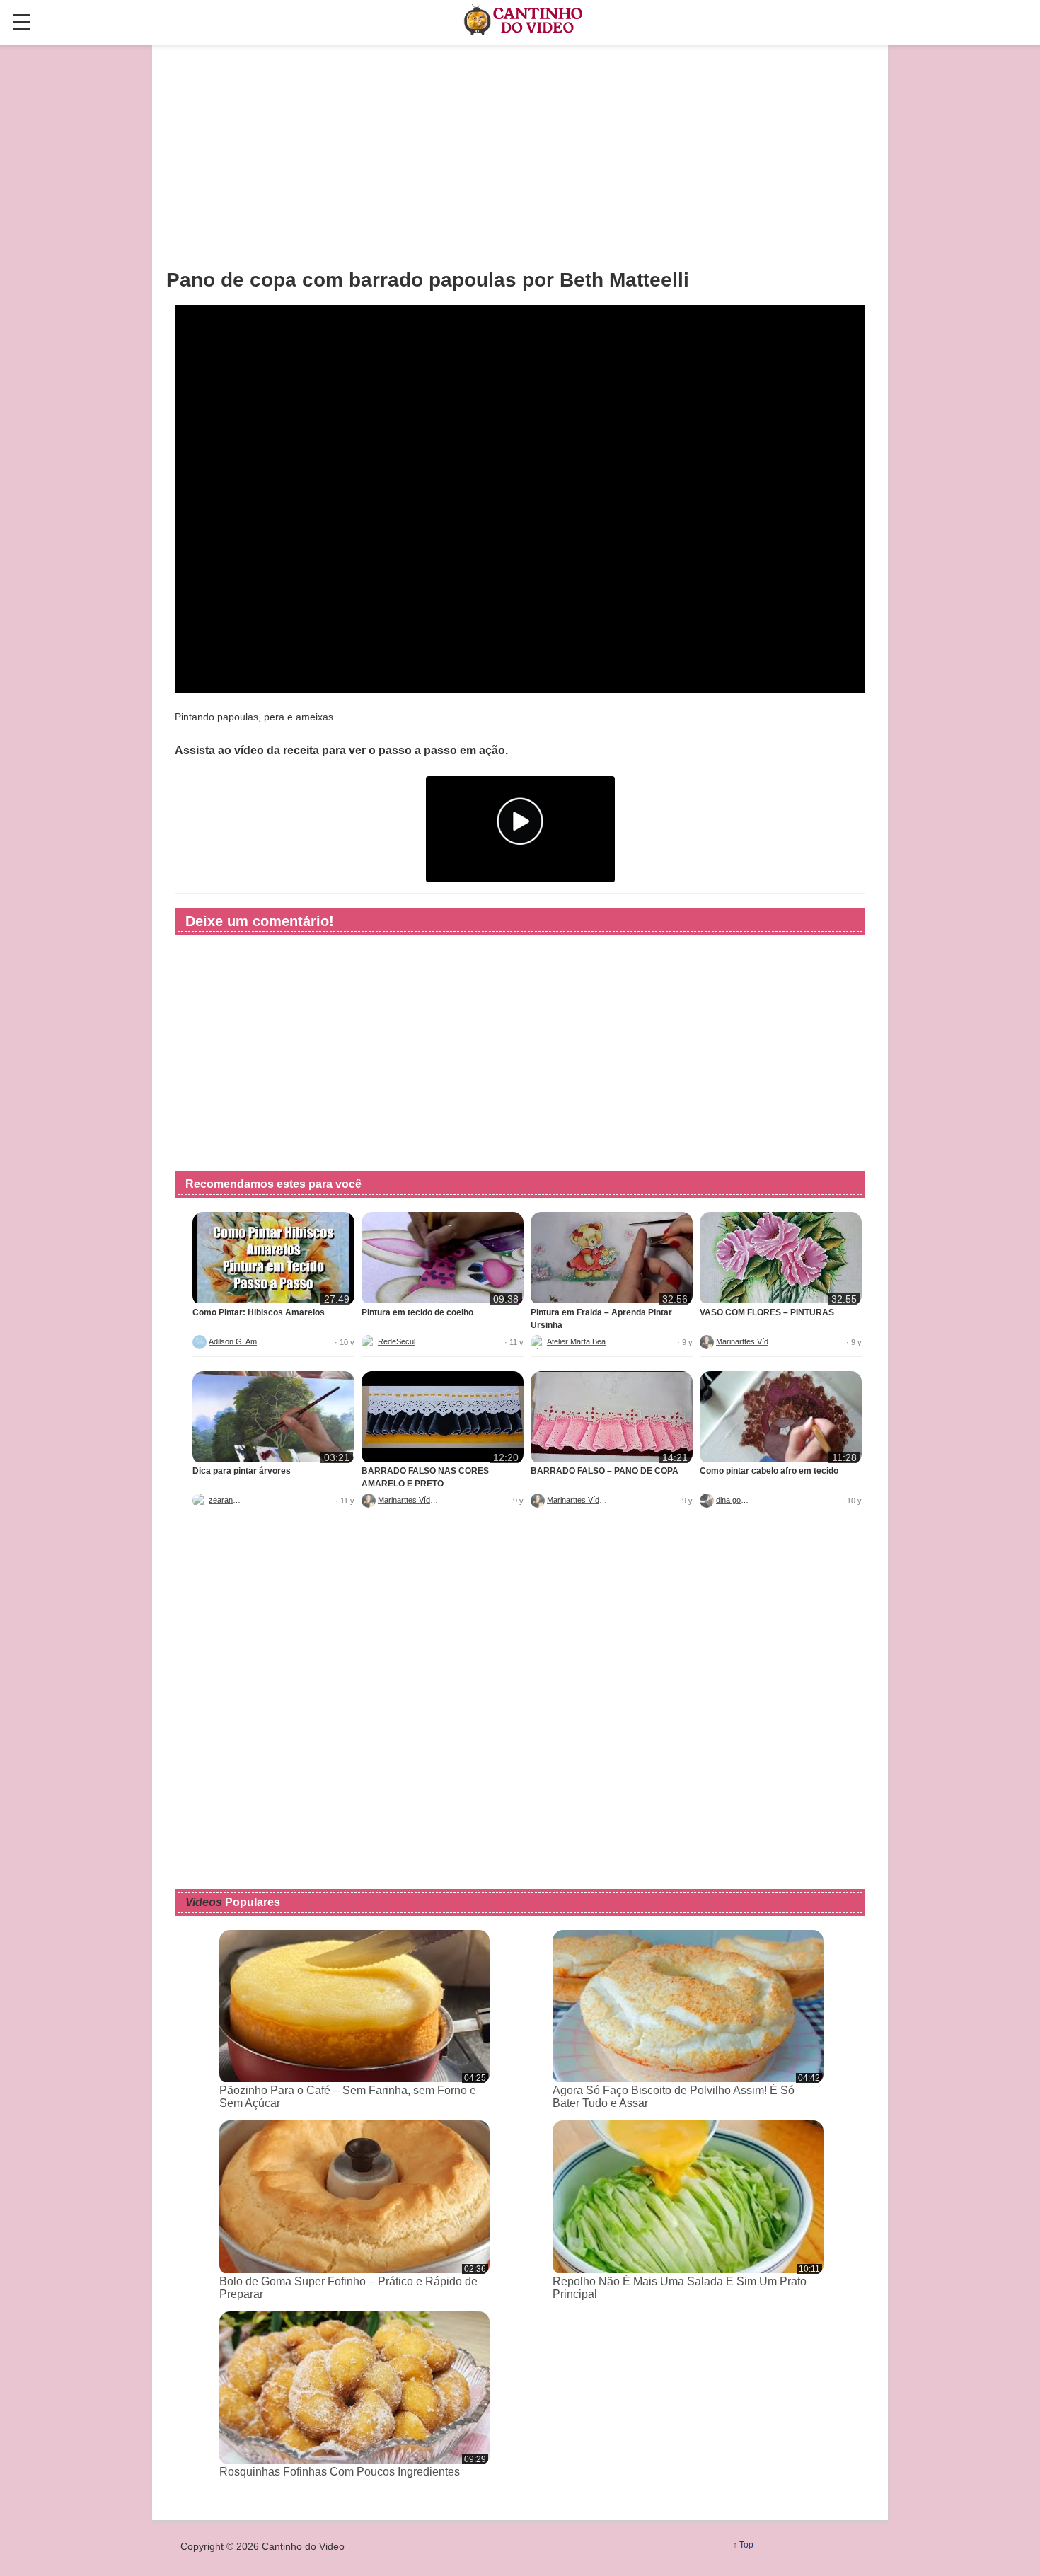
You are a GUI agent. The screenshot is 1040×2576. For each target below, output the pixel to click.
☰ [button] (22, 23)
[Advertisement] (520, 156)
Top (746, 2545)
